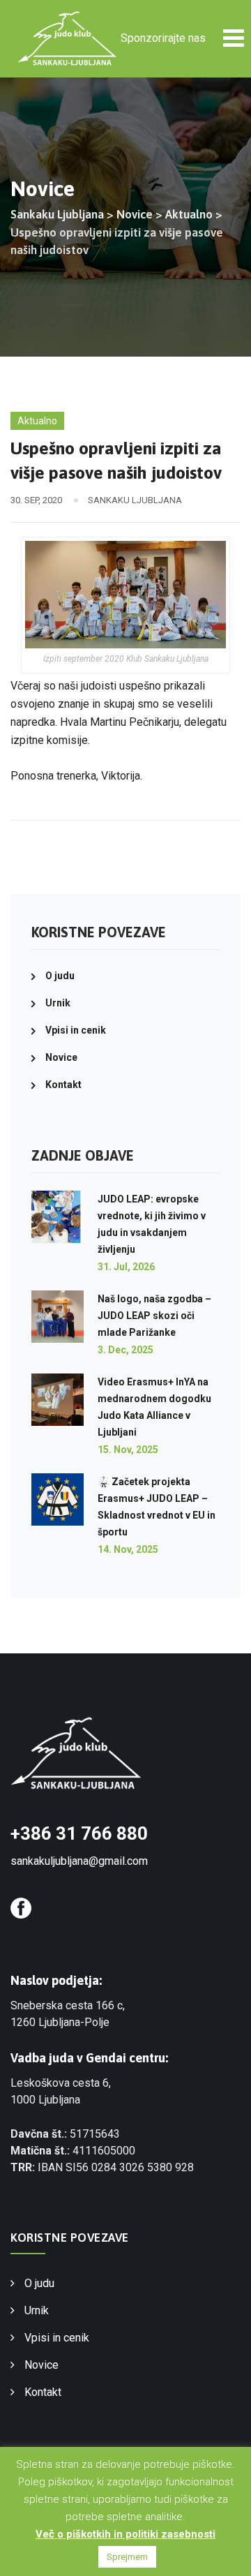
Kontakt (63, 1085)
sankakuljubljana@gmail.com (79, 1861)
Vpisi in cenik (76, 1030)
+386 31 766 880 (79, 1833)
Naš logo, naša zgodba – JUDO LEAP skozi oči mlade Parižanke (154, 1316)
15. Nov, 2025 (128, 1450)
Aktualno (37, 421)
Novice (61, 1057)
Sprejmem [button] (127, 2557)
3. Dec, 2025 (125, 1350)
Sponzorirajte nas (163, 38)
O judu (60, 976)
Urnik (58, 1003)
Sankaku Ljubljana (135, 500)
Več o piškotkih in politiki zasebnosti (125, 2534)
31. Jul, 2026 (126, 1267)
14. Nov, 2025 (128, 1549)
